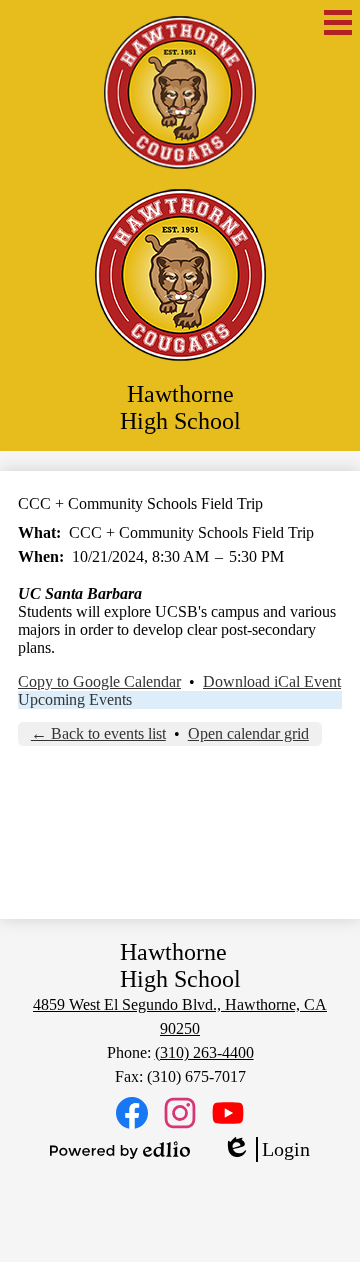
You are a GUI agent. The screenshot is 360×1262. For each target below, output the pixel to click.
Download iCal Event (272, 681)
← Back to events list (98, 733)
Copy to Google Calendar (99, 681)
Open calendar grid (248, 733)
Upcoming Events (75, 699)
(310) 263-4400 (204, 1052)
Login (266, 1150)
